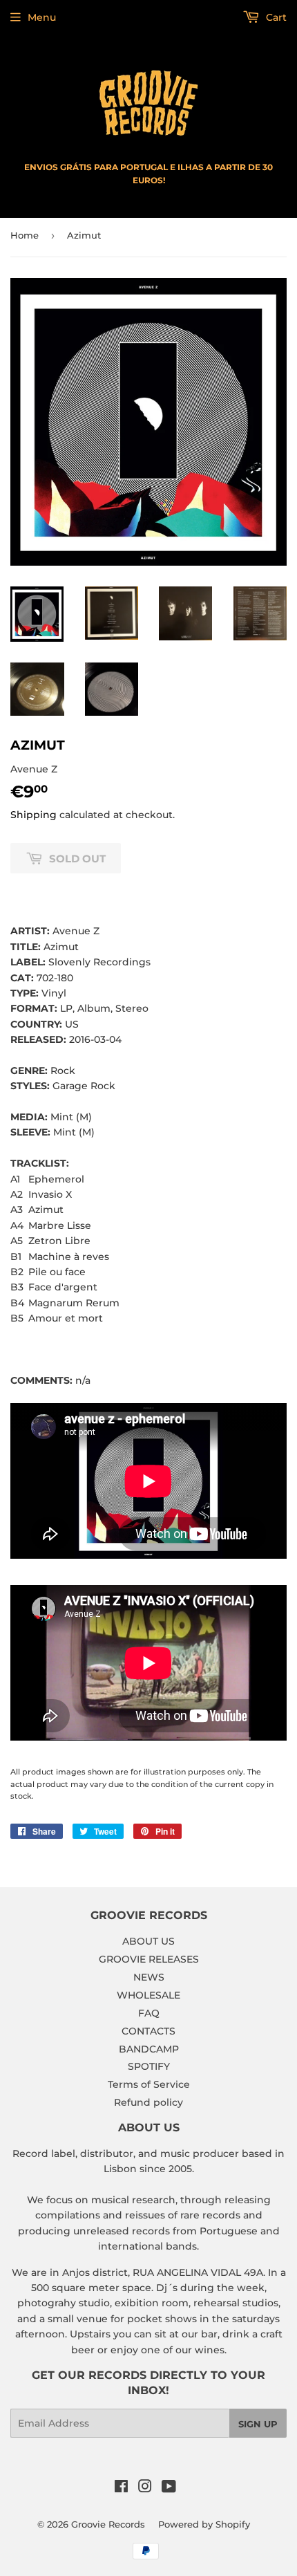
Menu (42, 17)
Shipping (33, 815)
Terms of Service (149, 2084)
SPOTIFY (149, 2066)
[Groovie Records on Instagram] (145, 2488)
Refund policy (148, 2102)
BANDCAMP (149, 2049)
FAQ (149, 2013)
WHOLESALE (148, 1995)
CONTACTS (148, 2031)
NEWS (149, 1977)
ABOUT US (148, 1941)
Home (25, 235)
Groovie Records (108, 2524)
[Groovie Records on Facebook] (121, 2488)
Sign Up (258, 2424)
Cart (275, 17)
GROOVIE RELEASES (149, 1959)
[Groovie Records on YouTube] (169, 2488)
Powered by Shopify (204, 2524)
